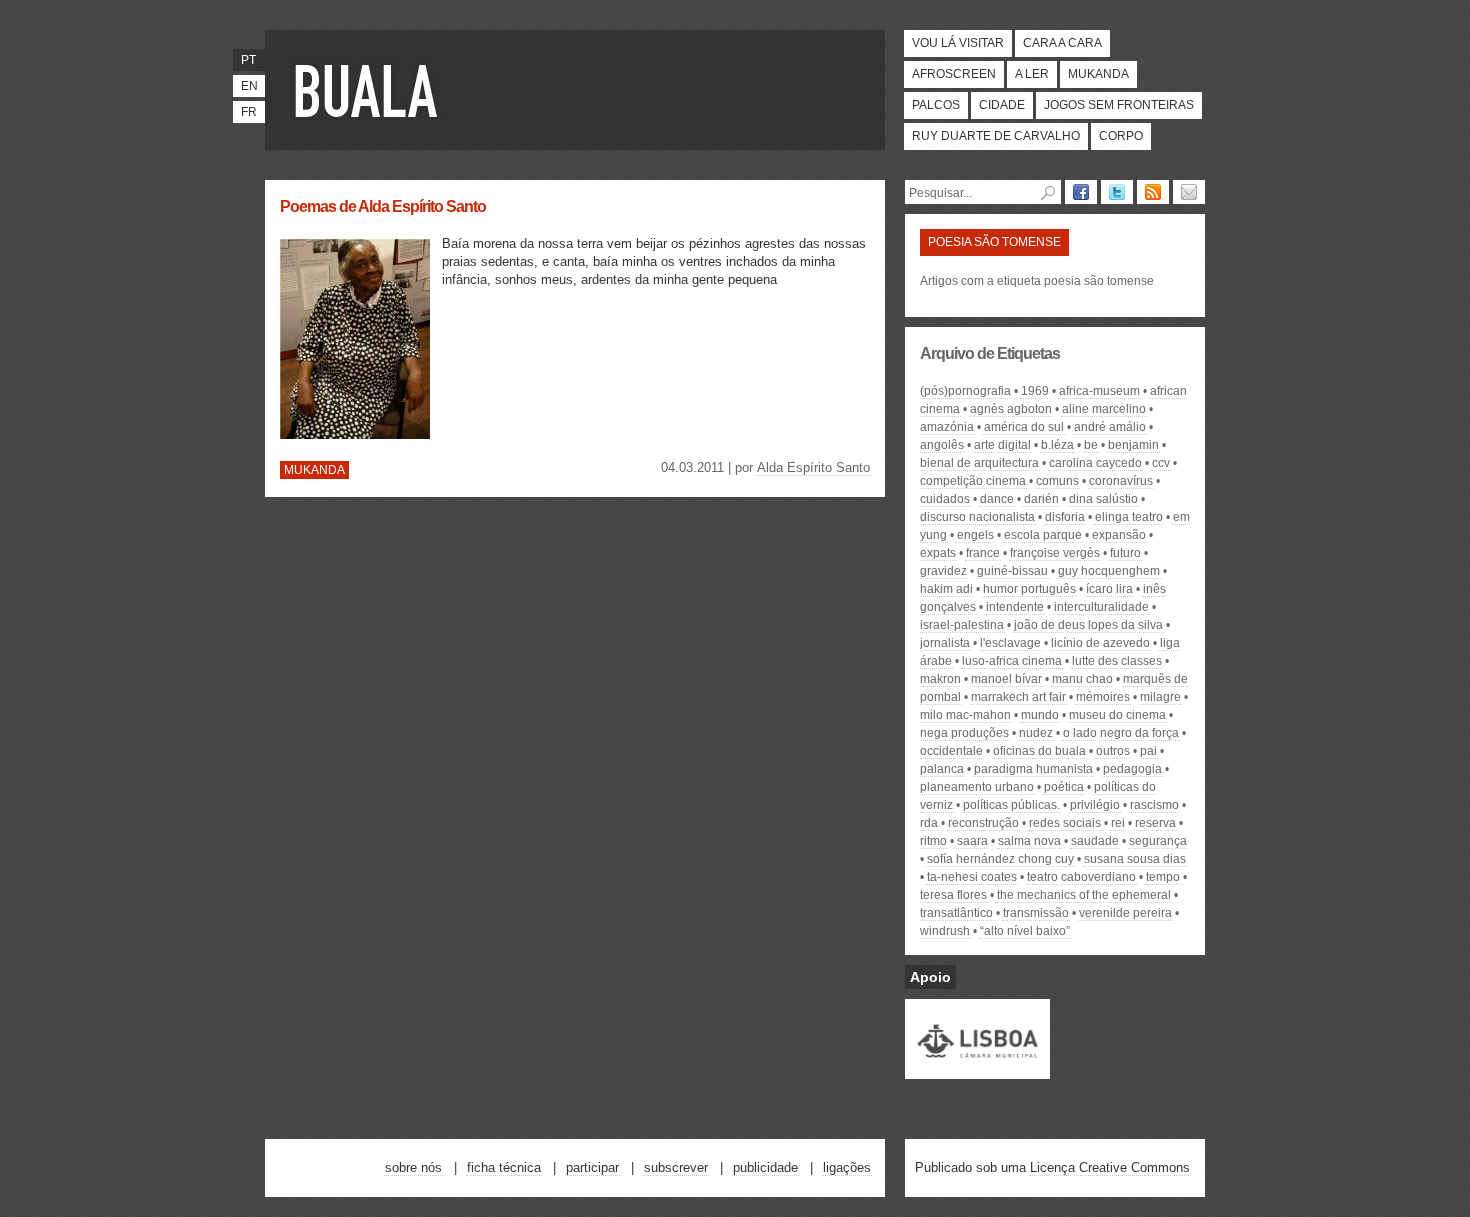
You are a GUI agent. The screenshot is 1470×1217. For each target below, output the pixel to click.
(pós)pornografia (965, 391)
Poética (1064, 787)
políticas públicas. (1011, 805)
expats (938, 553)
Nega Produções (964, 733)
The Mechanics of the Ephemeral (1084, 895)
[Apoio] (977, 1070)
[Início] (370, 90)
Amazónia (947, 427)
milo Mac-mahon (965, 715)
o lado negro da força (1121, 733)
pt (248, 60)
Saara (972, 841)
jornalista (945, 643)
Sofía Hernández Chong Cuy (1000, 859)
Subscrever (676, 1167)
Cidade (1002, 105)
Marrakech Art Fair (1018, 697)
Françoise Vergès (1055, 553)
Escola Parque (1043, 535)
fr (249, 112)
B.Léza (1057, 445)
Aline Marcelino (1104, 409)
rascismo (1154, 805)
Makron (940, 679)
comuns (1057, 481)
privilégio (1095, 805)
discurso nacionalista (977, 517)
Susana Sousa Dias (1135, 859)
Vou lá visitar (958, 43)
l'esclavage (1010, 643)
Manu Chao (1082, 679)
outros (1113, 751)
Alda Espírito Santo (813, 467)
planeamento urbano (977, 787)
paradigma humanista (1033, 769)
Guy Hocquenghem (1109, 571)
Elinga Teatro (1129, 517)
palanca (942, 769)
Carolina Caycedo (1095, 463)
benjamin (1133, 445)
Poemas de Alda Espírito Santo (383, 206)
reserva (1155, 823)
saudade (1095, 841)
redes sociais (1065, 823)
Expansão (1119, 535)
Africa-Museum (1099, 391)
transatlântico (956, 913)
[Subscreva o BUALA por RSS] (1153, 192)
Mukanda (1098, 74)
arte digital (1002, 445)
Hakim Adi (946, 589)
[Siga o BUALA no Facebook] (1081, 192)
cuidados (945, 499)
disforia (1065, 517)
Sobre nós (413, 1167)
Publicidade (765, 1167)
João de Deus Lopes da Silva (1088, 625)
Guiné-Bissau (1012, 571)
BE (1091, 445)
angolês (942, 445)
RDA (929, 823)
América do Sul (1024, 427)
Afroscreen (954, 74)
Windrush (945, 931)
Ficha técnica (504, 1167)
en (249, 86)
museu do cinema (1117, 715)
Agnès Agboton (1011, 409)
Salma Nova (1029, 841)
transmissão (1036, 913)
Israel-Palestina (962, 625)
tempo (1163, 877)
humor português (1029, 589)
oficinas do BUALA (1039, 751)
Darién (1041, 499)
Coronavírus (1121, 481)
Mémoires (1103, 697)
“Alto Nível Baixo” (1025, 931)
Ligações (847, 1167)
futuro (1125, 553)
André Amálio (1110, 427)
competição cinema (973, 481)
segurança (1158, 841)
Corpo (1121, 136)
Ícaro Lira (1109, 589)
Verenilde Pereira (1125, 913)
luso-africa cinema (1012, 661)
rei (1118, 823)
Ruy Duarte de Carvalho (996, 136)
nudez (1036, 733)
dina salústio (1103, 499)
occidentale (951, 751)
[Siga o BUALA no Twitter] (1117, 192)
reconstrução (983, 823)
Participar (592, 1167)
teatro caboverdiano (1081, 877)
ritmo (933, 841)
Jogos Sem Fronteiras (1119, 105)
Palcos (936, 105)
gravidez (943, 571)
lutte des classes (1117, 661)
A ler (1032, 74)
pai (1148, 751)
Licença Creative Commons (1110, 1167)
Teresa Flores (953, 895)
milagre (1160, 697)
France (983, 553)
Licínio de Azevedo (1100, 643)
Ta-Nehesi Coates (972, 877)
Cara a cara (1062, 43)
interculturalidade (1101, 607)
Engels (975, 535)
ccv (1161, 463)
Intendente (1015, 607)
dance (997, 499)
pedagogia (1132, 769)
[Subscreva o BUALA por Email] (1189, 192)
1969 (1035, 391)
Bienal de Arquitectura (979, 463)
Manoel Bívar (1006, 679)
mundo (1040, 715)
